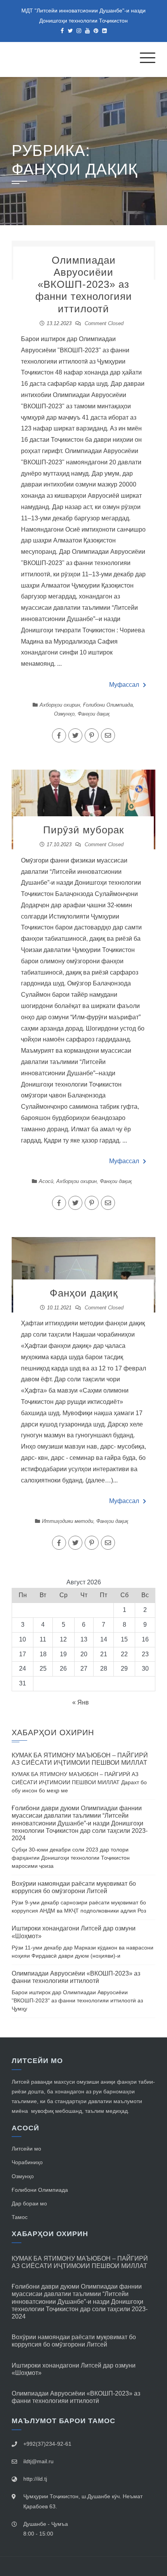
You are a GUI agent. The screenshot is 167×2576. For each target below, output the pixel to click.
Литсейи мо (26, 2149)
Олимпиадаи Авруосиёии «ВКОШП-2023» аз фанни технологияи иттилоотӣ (84, 284)
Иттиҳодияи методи (68, 1521)
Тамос (20, 2217)
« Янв (81, 1702)
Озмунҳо (64, 714)
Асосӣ (46, 1181)
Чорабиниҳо (27, 2162)
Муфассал (124, 685)
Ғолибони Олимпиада (108, 705)
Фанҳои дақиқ (94, 714)
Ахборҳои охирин (60, 705)
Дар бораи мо (29, 2203)
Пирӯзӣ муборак (83, 830)
